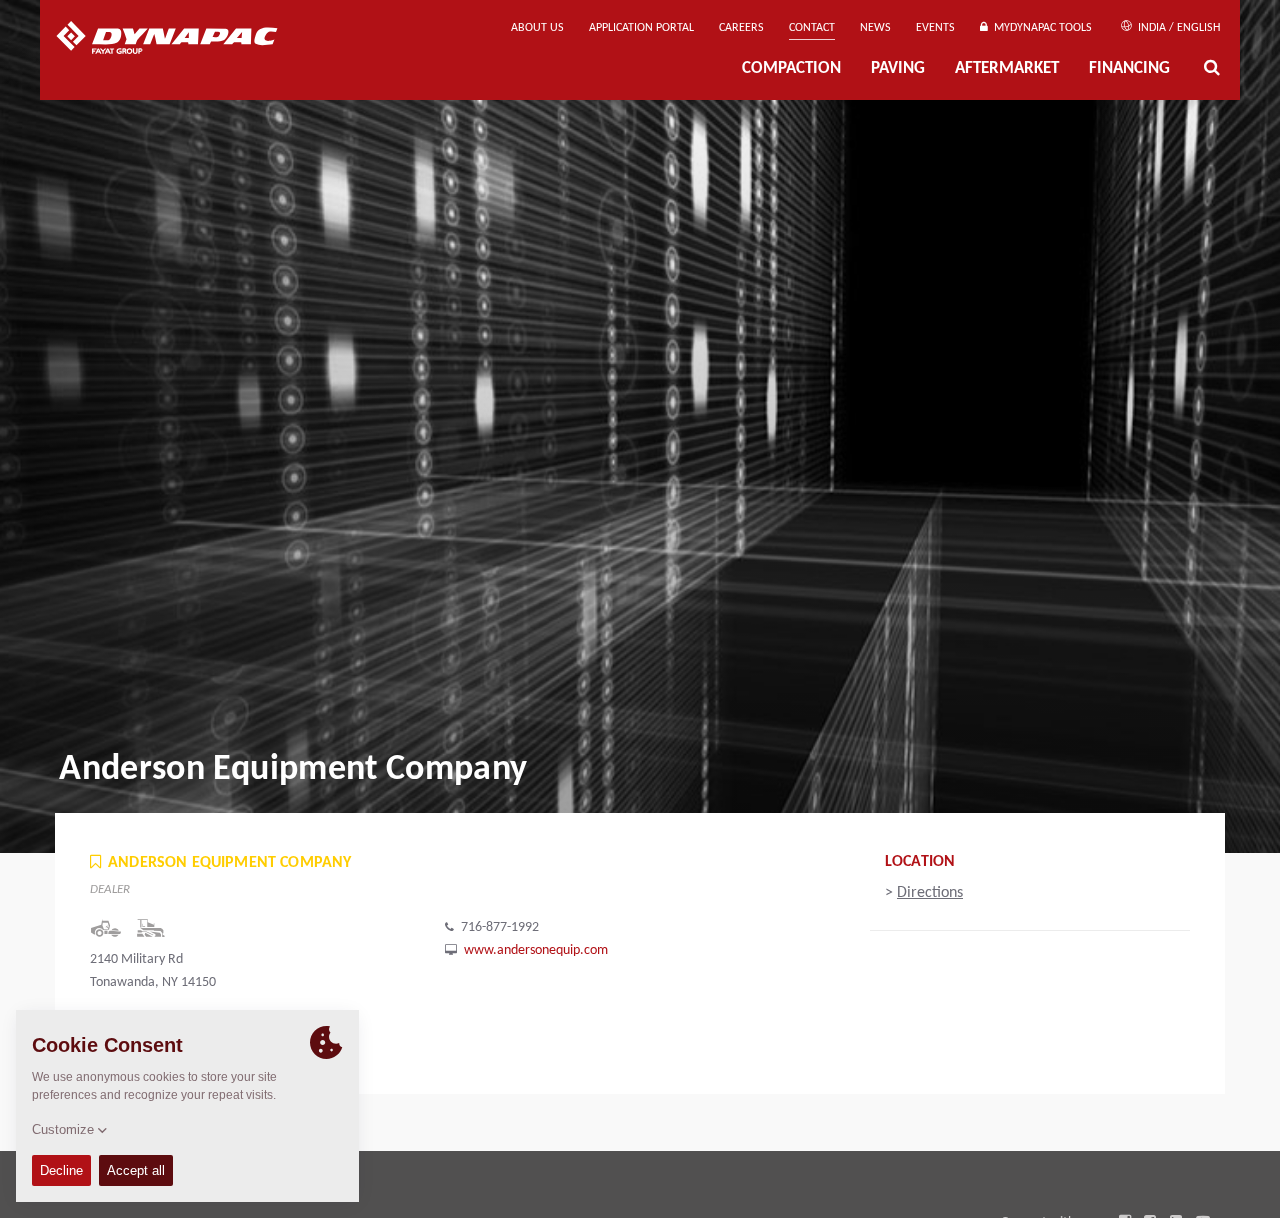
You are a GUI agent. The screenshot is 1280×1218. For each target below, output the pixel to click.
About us (537, 28)
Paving (898, 68)
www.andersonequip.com (536, 950)
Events (935, 28)
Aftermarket (1007, 68)
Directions (930, 893)
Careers (741, 28)
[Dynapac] (181, 40)
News (875, 28)
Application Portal (641, 28)
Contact (812, 28)
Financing (1129, 68)
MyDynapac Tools (1040, 28)
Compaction (791, 68)
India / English (1177, 28)
